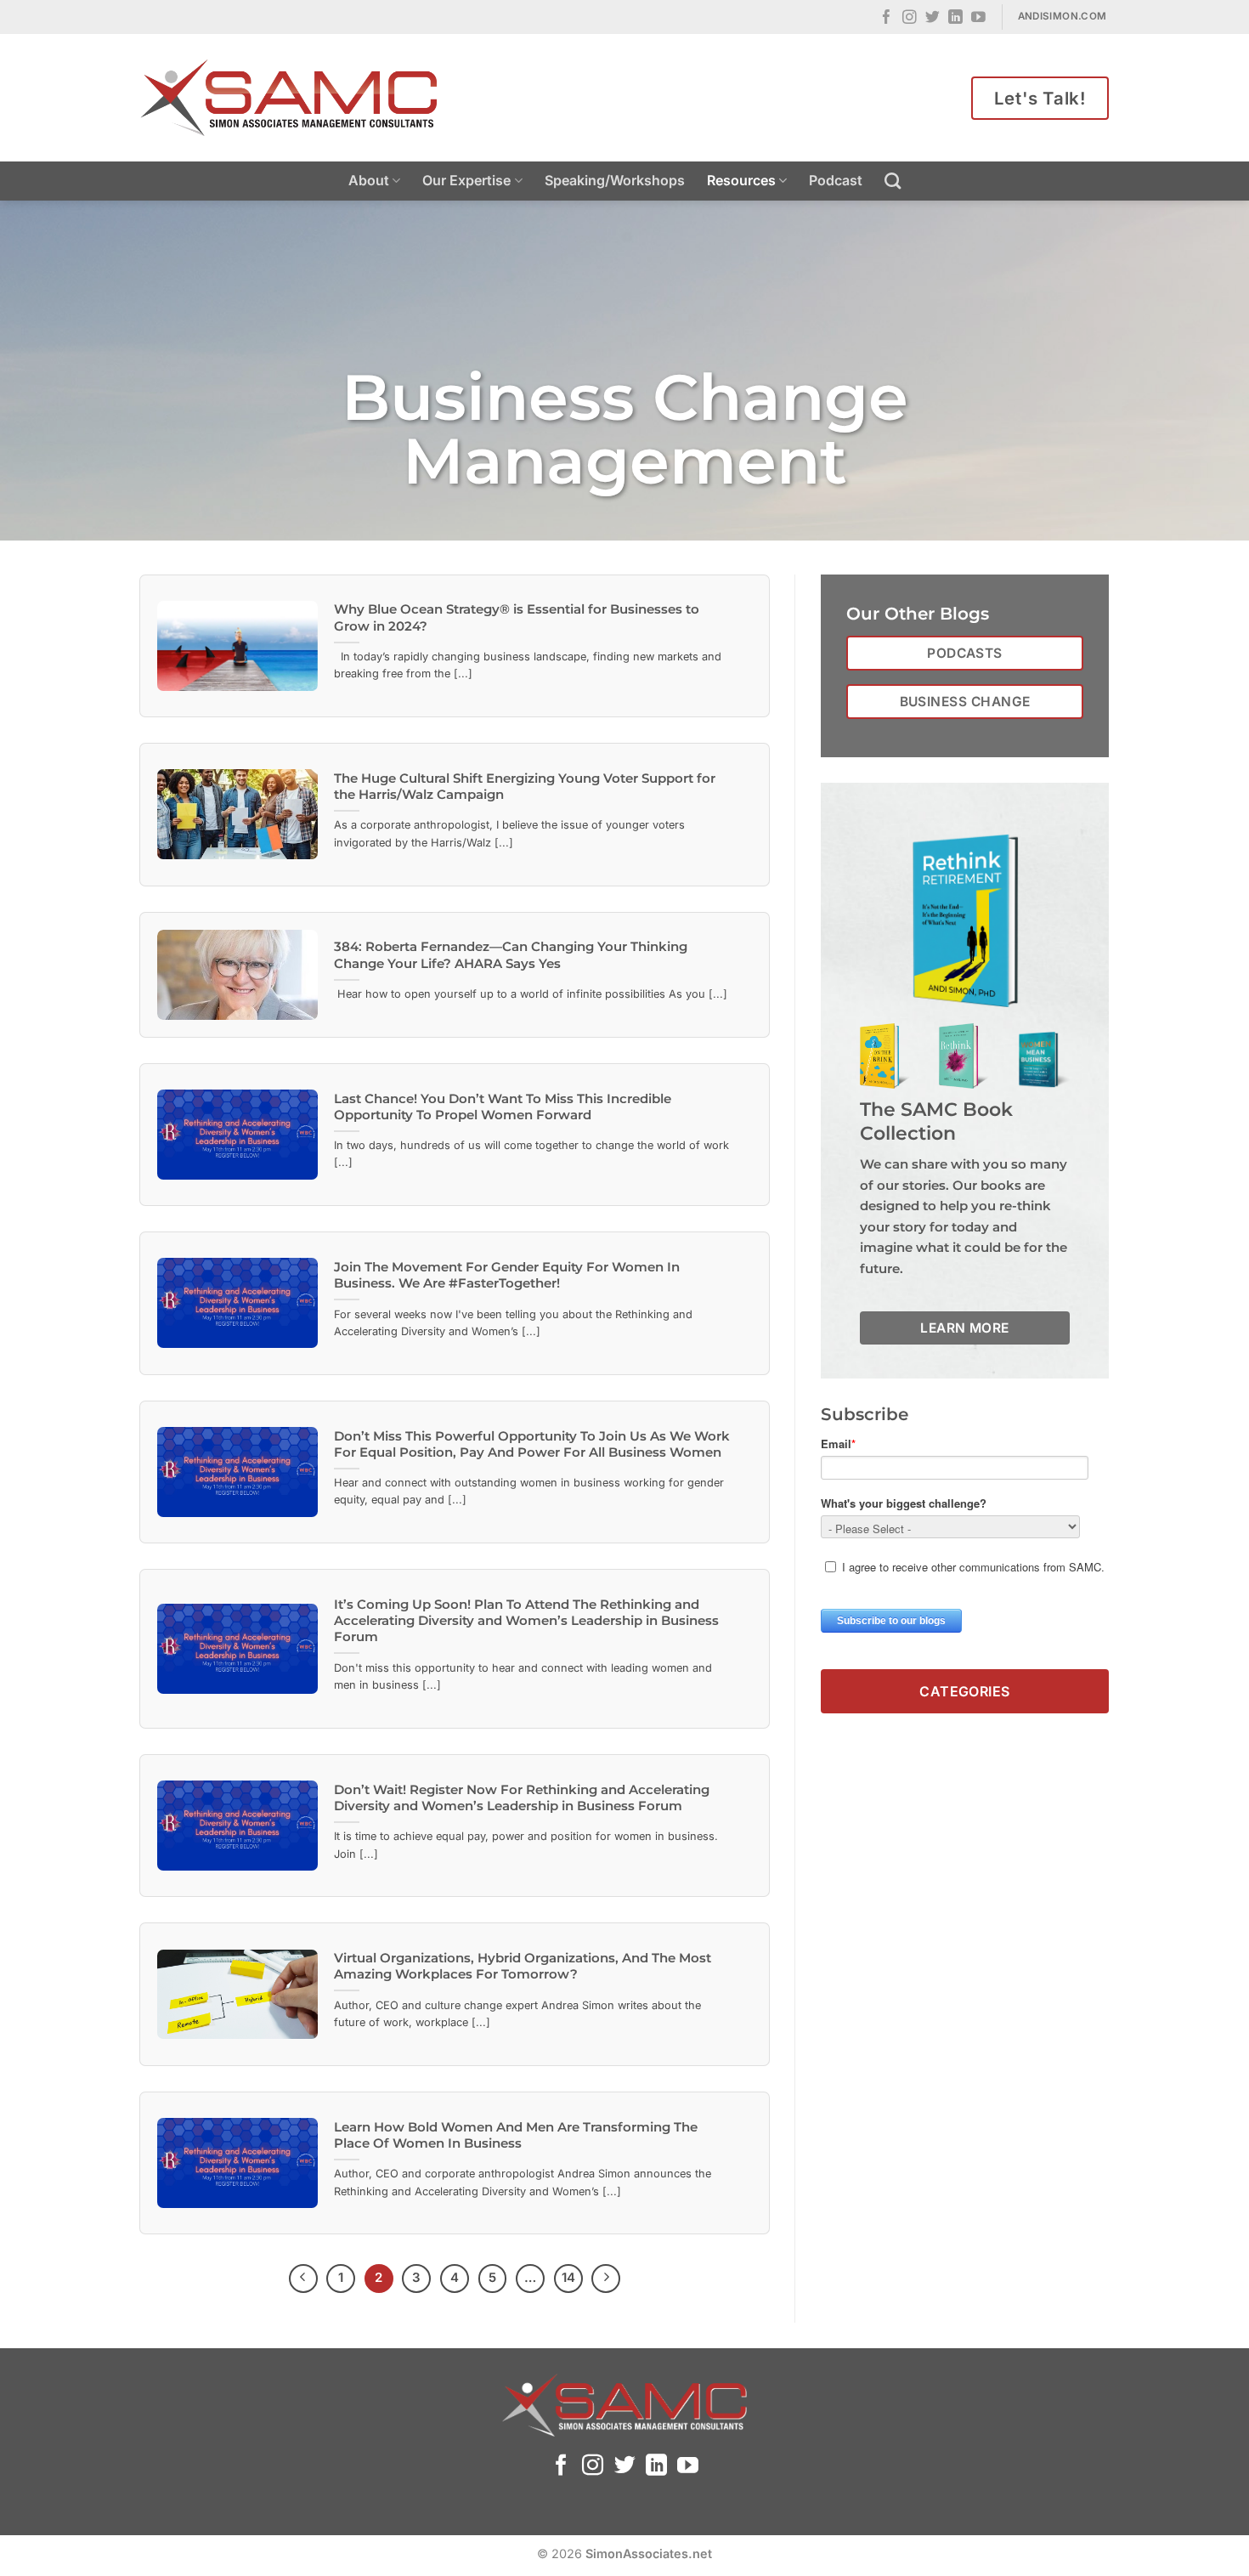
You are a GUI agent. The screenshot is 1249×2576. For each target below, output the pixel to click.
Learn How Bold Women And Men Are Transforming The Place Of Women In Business (516, 2135)
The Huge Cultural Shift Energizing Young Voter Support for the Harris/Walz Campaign (525, 787)
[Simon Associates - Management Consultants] (289, 98)
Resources (741, 180)
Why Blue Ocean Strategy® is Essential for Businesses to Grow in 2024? (517, 617)
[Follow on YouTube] (978, 18)
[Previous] (303, 2279)
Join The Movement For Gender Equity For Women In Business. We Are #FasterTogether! (507, 1275)
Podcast (836, 180)
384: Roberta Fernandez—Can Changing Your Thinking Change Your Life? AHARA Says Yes (511, 955)
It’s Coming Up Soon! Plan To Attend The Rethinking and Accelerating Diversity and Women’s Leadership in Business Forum (526, 1621)
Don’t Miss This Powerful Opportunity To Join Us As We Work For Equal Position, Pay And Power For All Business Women (532, 1444)
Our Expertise (466, 180)
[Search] (893, 181)
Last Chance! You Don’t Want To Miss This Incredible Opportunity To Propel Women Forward (503, 1107)
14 (568, 2278)
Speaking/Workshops (615, 180)
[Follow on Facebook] (887, 18)
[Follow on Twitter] (933, 18)
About (369, 180)
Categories (965, 1690)
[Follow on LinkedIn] (955, 18)
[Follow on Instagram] (910, 18)
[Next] (606, 2279)
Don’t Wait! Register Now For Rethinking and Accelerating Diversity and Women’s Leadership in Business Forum (522, 1798)
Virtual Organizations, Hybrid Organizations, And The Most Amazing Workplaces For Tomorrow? (523, 1966)
